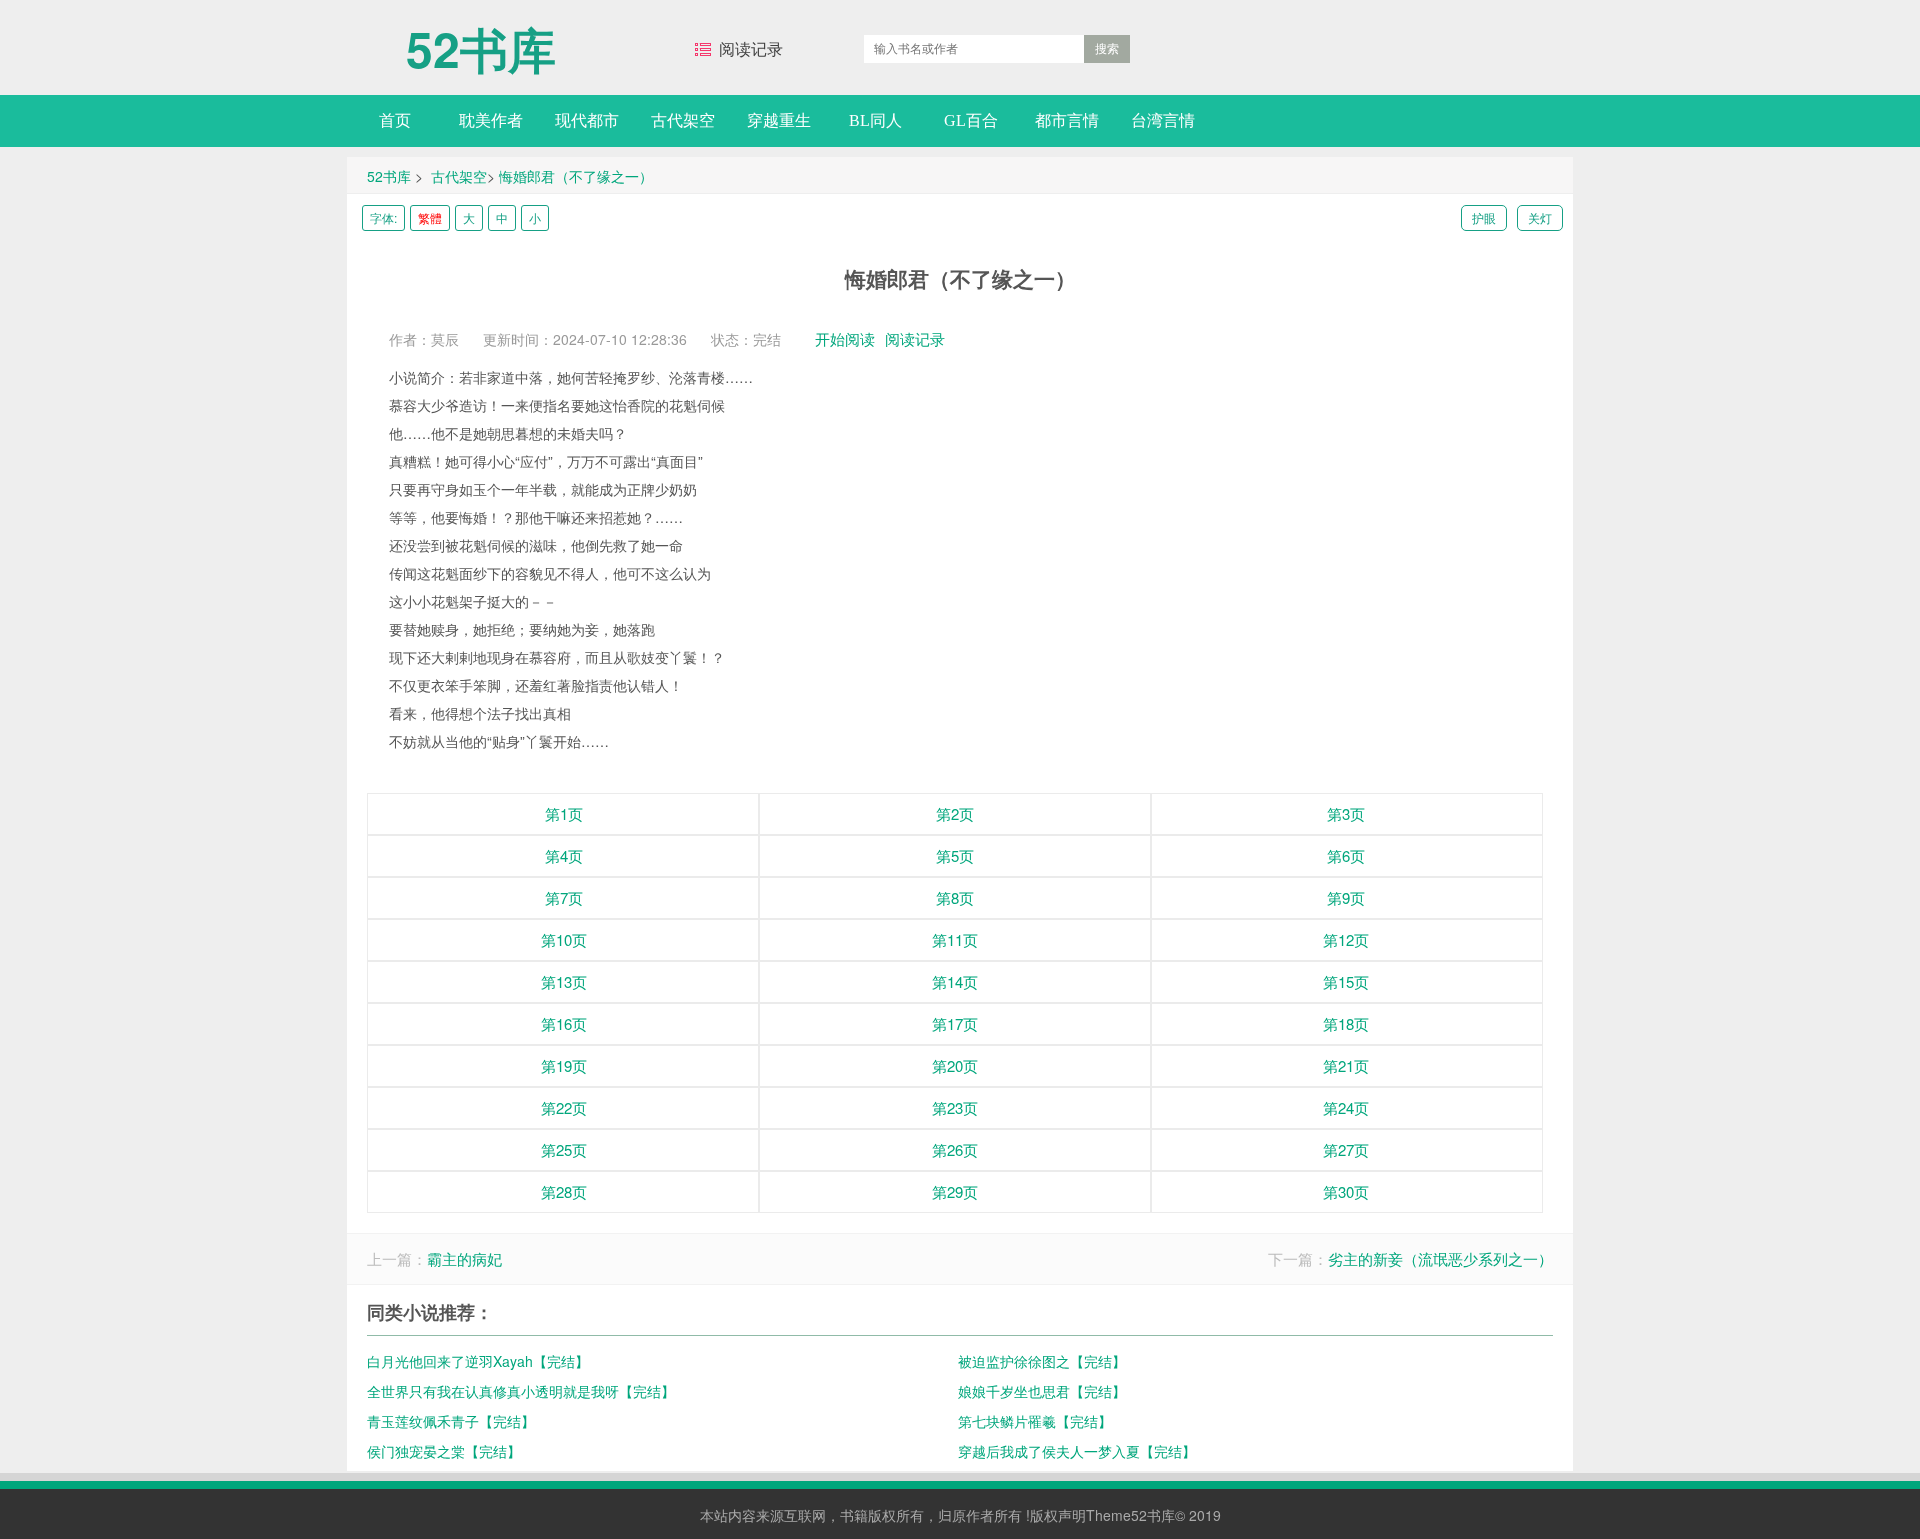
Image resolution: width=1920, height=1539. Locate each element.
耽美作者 (491, 120)
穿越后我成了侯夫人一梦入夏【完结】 (1077, 1451)
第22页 (564, 1107)
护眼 (1484, 217)
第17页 (955, 1023)
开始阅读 (845, 338)
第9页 (1346, 897)
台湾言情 (1163, 120)
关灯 (1540, 217)
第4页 (564, 855)
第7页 (564, 897)
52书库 (481, 39)
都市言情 (1067, 120)
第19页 (564, 1065)
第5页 (955, 855)
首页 (395, 120)
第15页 (1346, 981)
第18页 (1346, 1023)
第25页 (564, 1149)
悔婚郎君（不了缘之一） (576, 176)
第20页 (955, 1065)
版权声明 (1058, 1515)
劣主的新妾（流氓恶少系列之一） (1440, 1258)
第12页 (1346, 939)
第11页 (955, 939)
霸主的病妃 (464, 1258)
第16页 (564, 1023)
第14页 (955, 981)
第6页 (1346, 855)
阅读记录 (751, 49)
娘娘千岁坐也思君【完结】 (1042, 1391)
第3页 (1346, 813)
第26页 (955, 1149)
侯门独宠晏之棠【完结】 (444, 1451)
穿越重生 (779, 120)
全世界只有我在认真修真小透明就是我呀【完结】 (521, 1391)
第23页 (955, 1107)
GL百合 (971, 120)
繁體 (430, 217)
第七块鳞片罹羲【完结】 (1035, 1421)
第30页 (1346, 1191)
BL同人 (875, 120)
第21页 (1346, 1065)
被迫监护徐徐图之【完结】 (1042, 1361)
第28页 (564, 1191)
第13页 (564, 981)
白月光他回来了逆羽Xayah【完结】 (478, 1361)
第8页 (955, 897)
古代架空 (683, 120)
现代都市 (587, 120)
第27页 (1346, 1149)
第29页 (955, 1191)
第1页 (564, 813)
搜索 (1107, 49)
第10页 (564, 939)
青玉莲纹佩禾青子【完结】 (451, 1421)
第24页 (1346, 1107)
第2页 (955, 813)
